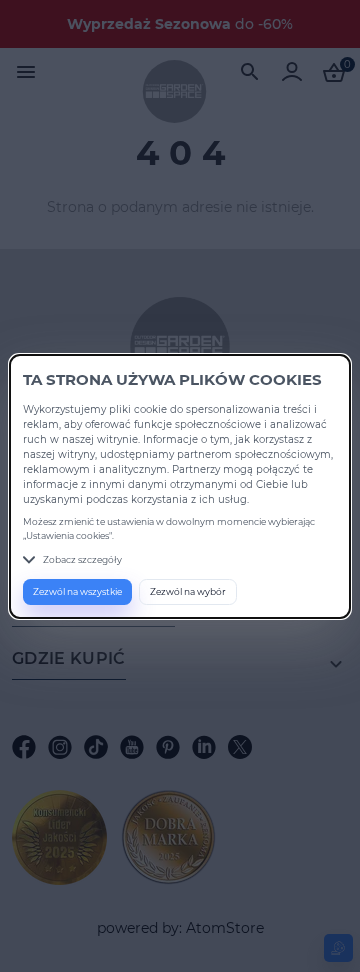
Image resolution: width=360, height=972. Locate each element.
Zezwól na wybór (188, 591)
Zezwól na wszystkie (77, 591)
